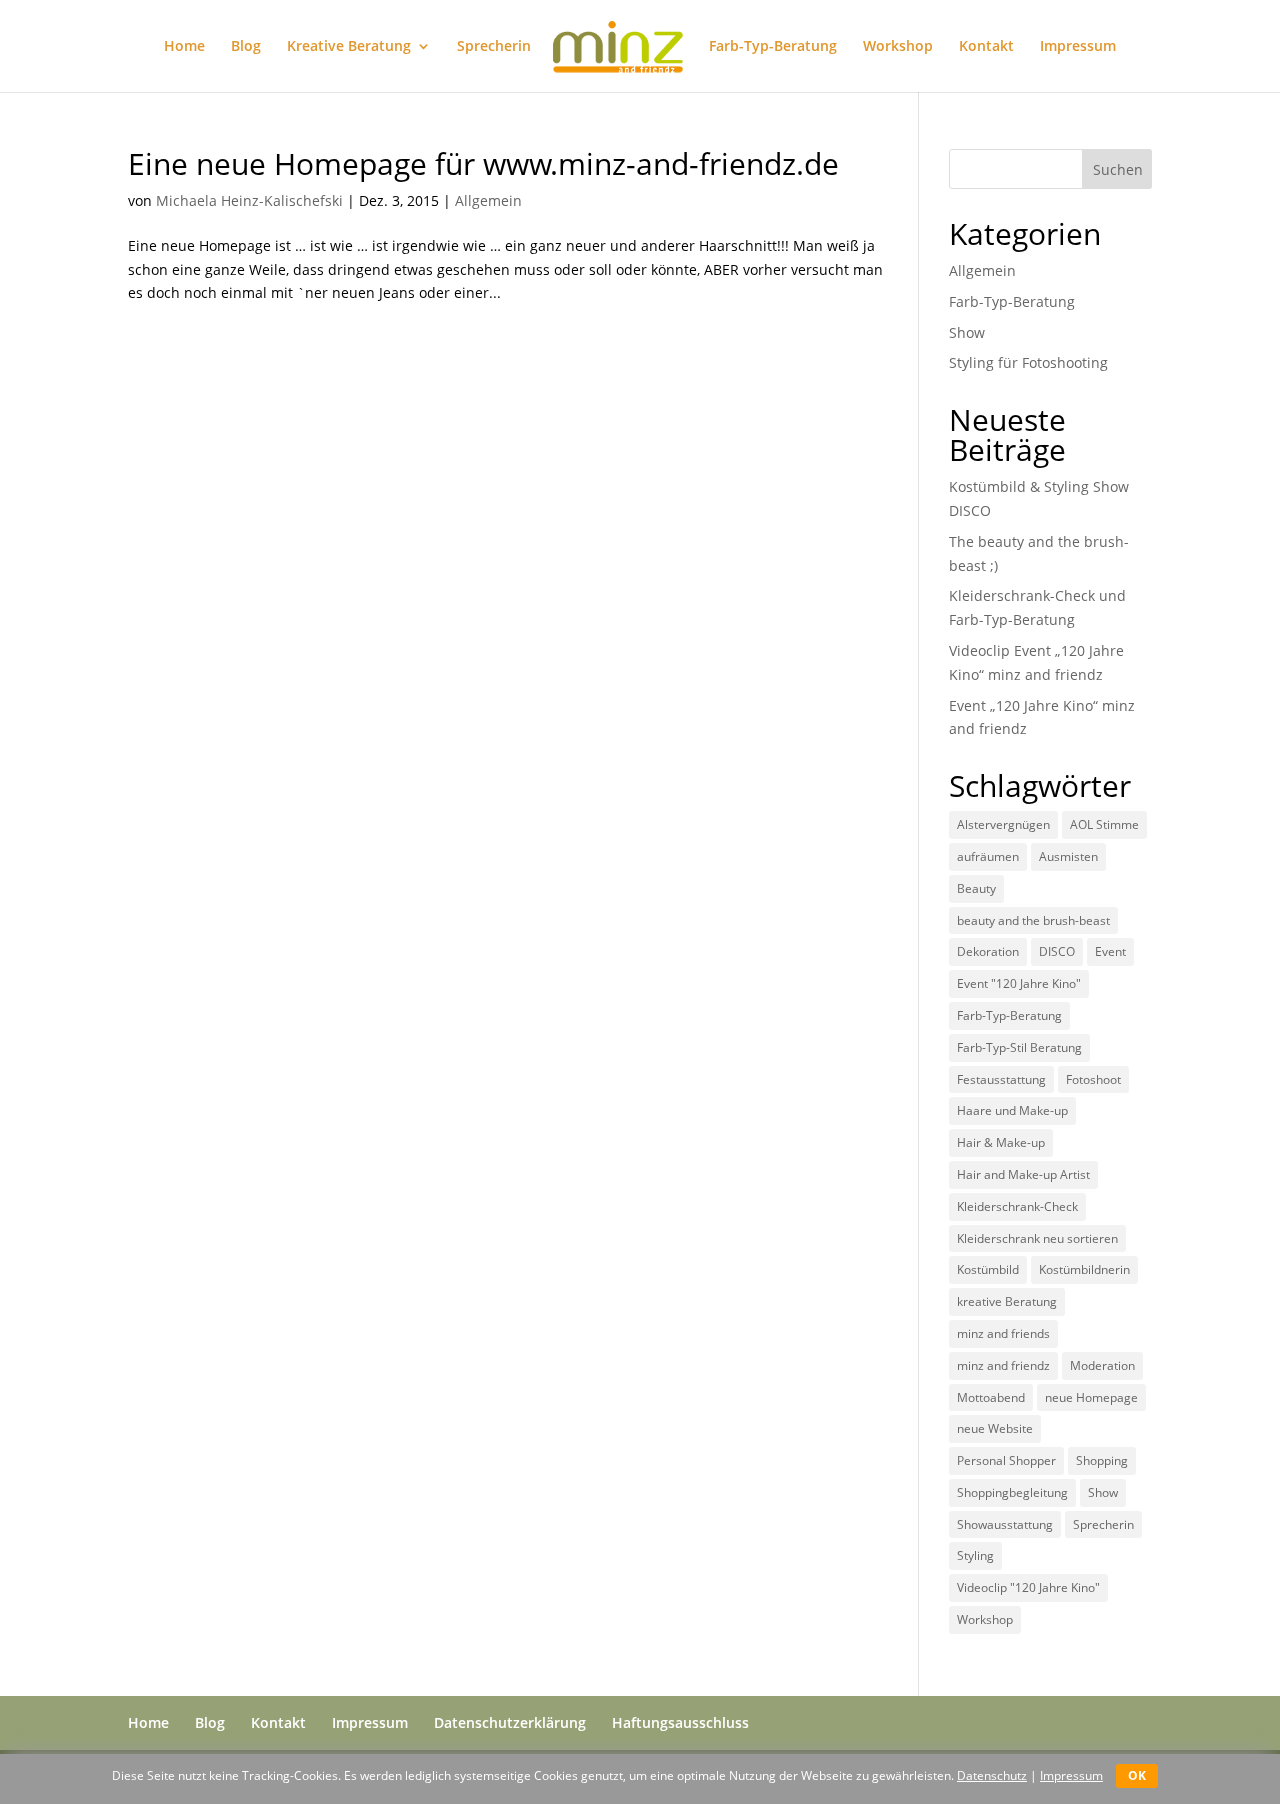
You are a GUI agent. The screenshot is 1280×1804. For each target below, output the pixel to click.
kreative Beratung (1007, 1301)
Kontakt (986, 47)
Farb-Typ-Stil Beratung (1019, 1047)
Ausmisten (1068, 856)
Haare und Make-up (1012, 1110)
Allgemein (488, 200)
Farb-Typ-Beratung (773, 47)
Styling (975, 1555)
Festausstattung (1001, 1079)
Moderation (1102, 1365)
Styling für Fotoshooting (1028, 362)
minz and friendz (1003, 1365)
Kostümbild (988, 1269)
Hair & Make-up (1001, 1142)
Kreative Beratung (349, 47)
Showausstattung (1005, 1524)
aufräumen (988, 856)
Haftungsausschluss (680, 1722)
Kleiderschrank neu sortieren (1037, 1238)
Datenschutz (992, 1775)
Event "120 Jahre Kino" (1019, 983)
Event (1110, 951)
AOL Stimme (1104, 824)
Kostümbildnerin (1084, 1269)
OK (1137, 1775)
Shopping (1102, 1460)
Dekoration (988, 951)
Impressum (1078, 47)
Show (967, 332)
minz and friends (1003, 1333)
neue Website (995, 1428)
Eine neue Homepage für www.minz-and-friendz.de (483, 163)
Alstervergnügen (1003, 824)
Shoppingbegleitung (1012, 1492)
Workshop (898, 47)
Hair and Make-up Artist (1023, 1174)
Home (184, 47)
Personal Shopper (1006, 1460)
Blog (246, 47)
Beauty (976, 888)
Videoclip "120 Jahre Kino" (1028, 1587)
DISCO (1057, 951)
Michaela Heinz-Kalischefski (249, 200)
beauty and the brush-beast (1033, 920)
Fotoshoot (1093, 1079)
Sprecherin (494, 47)
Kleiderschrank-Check (1017, 1206)
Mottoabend (991, 1397)
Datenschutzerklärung (510, 1722)
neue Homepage (1091, 1397)
